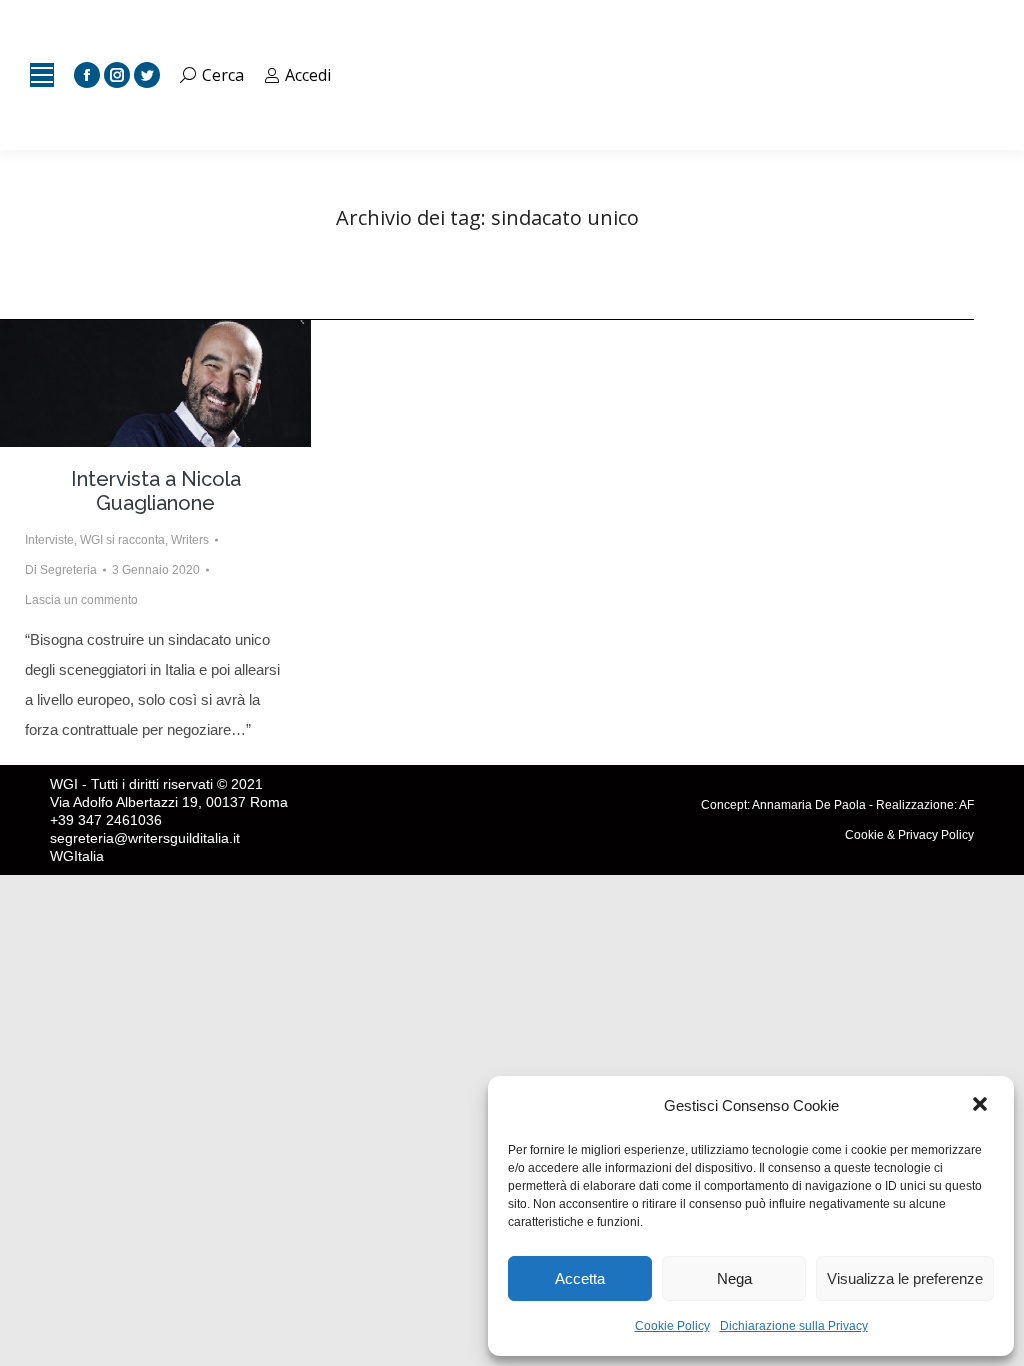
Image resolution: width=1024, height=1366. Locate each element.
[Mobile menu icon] (42, 75)
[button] (982, 1106)
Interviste (49, 540)
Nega (734, 1278)
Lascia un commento (81, 600)
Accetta (580, 1278)
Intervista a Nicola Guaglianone (156, 491)
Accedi (308, 75)
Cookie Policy (672, 1326)
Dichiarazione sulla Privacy (794, 1326)
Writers (190, 540)
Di (61, 570)
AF (966, 805)
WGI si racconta (122, 540)
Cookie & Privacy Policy (909, 835)
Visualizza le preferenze (905, 1278)
